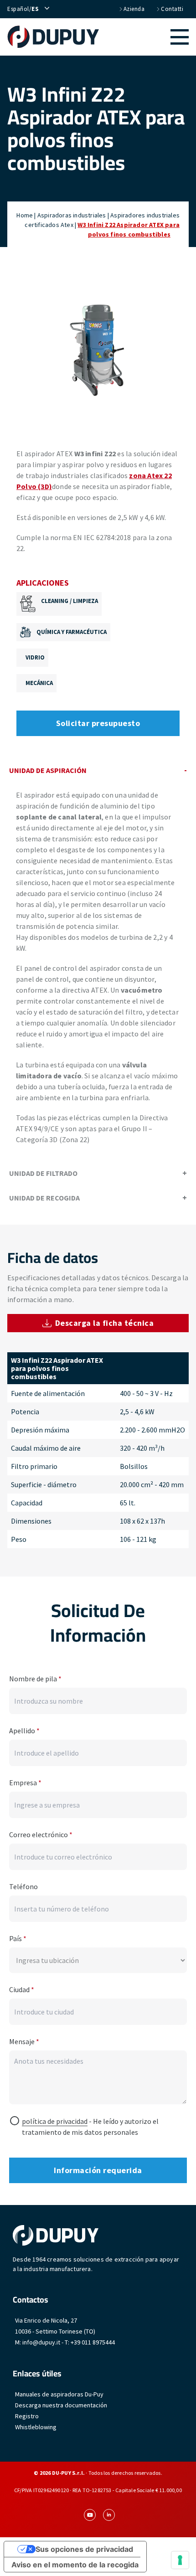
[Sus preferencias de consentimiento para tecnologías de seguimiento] (180, 2560)
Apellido (24, 1731)
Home (25, 215)
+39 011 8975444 (93, 2342)
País (18, 1938)
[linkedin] (109, 2515)
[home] (53, 37)
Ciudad (22, 1989)
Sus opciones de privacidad (84, 2549)
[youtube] (90, 2515)
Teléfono (23, 1886)
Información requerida (98, 2170)
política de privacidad (55, 2121)
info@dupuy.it (41, 2342)
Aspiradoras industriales (72, 215)
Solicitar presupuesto (98, 723)
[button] (144, 37)
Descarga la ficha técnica (105, 1323)
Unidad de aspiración (48, 770)
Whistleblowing (36, 2427)
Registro (27, 2416)
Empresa (25, 1783)
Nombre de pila (35, 1679)
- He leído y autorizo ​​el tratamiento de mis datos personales (90, 2127)
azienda (134, 9)
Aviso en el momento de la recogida (75, 2565)
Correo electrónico (41, 1834)
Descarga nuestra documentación (61, 2405)
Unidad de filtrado (43, 1173)
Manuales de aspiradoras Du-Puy (59, 2394)
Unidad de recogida (44, 1198)
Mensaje (24, 2041)
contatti (172, 9)
